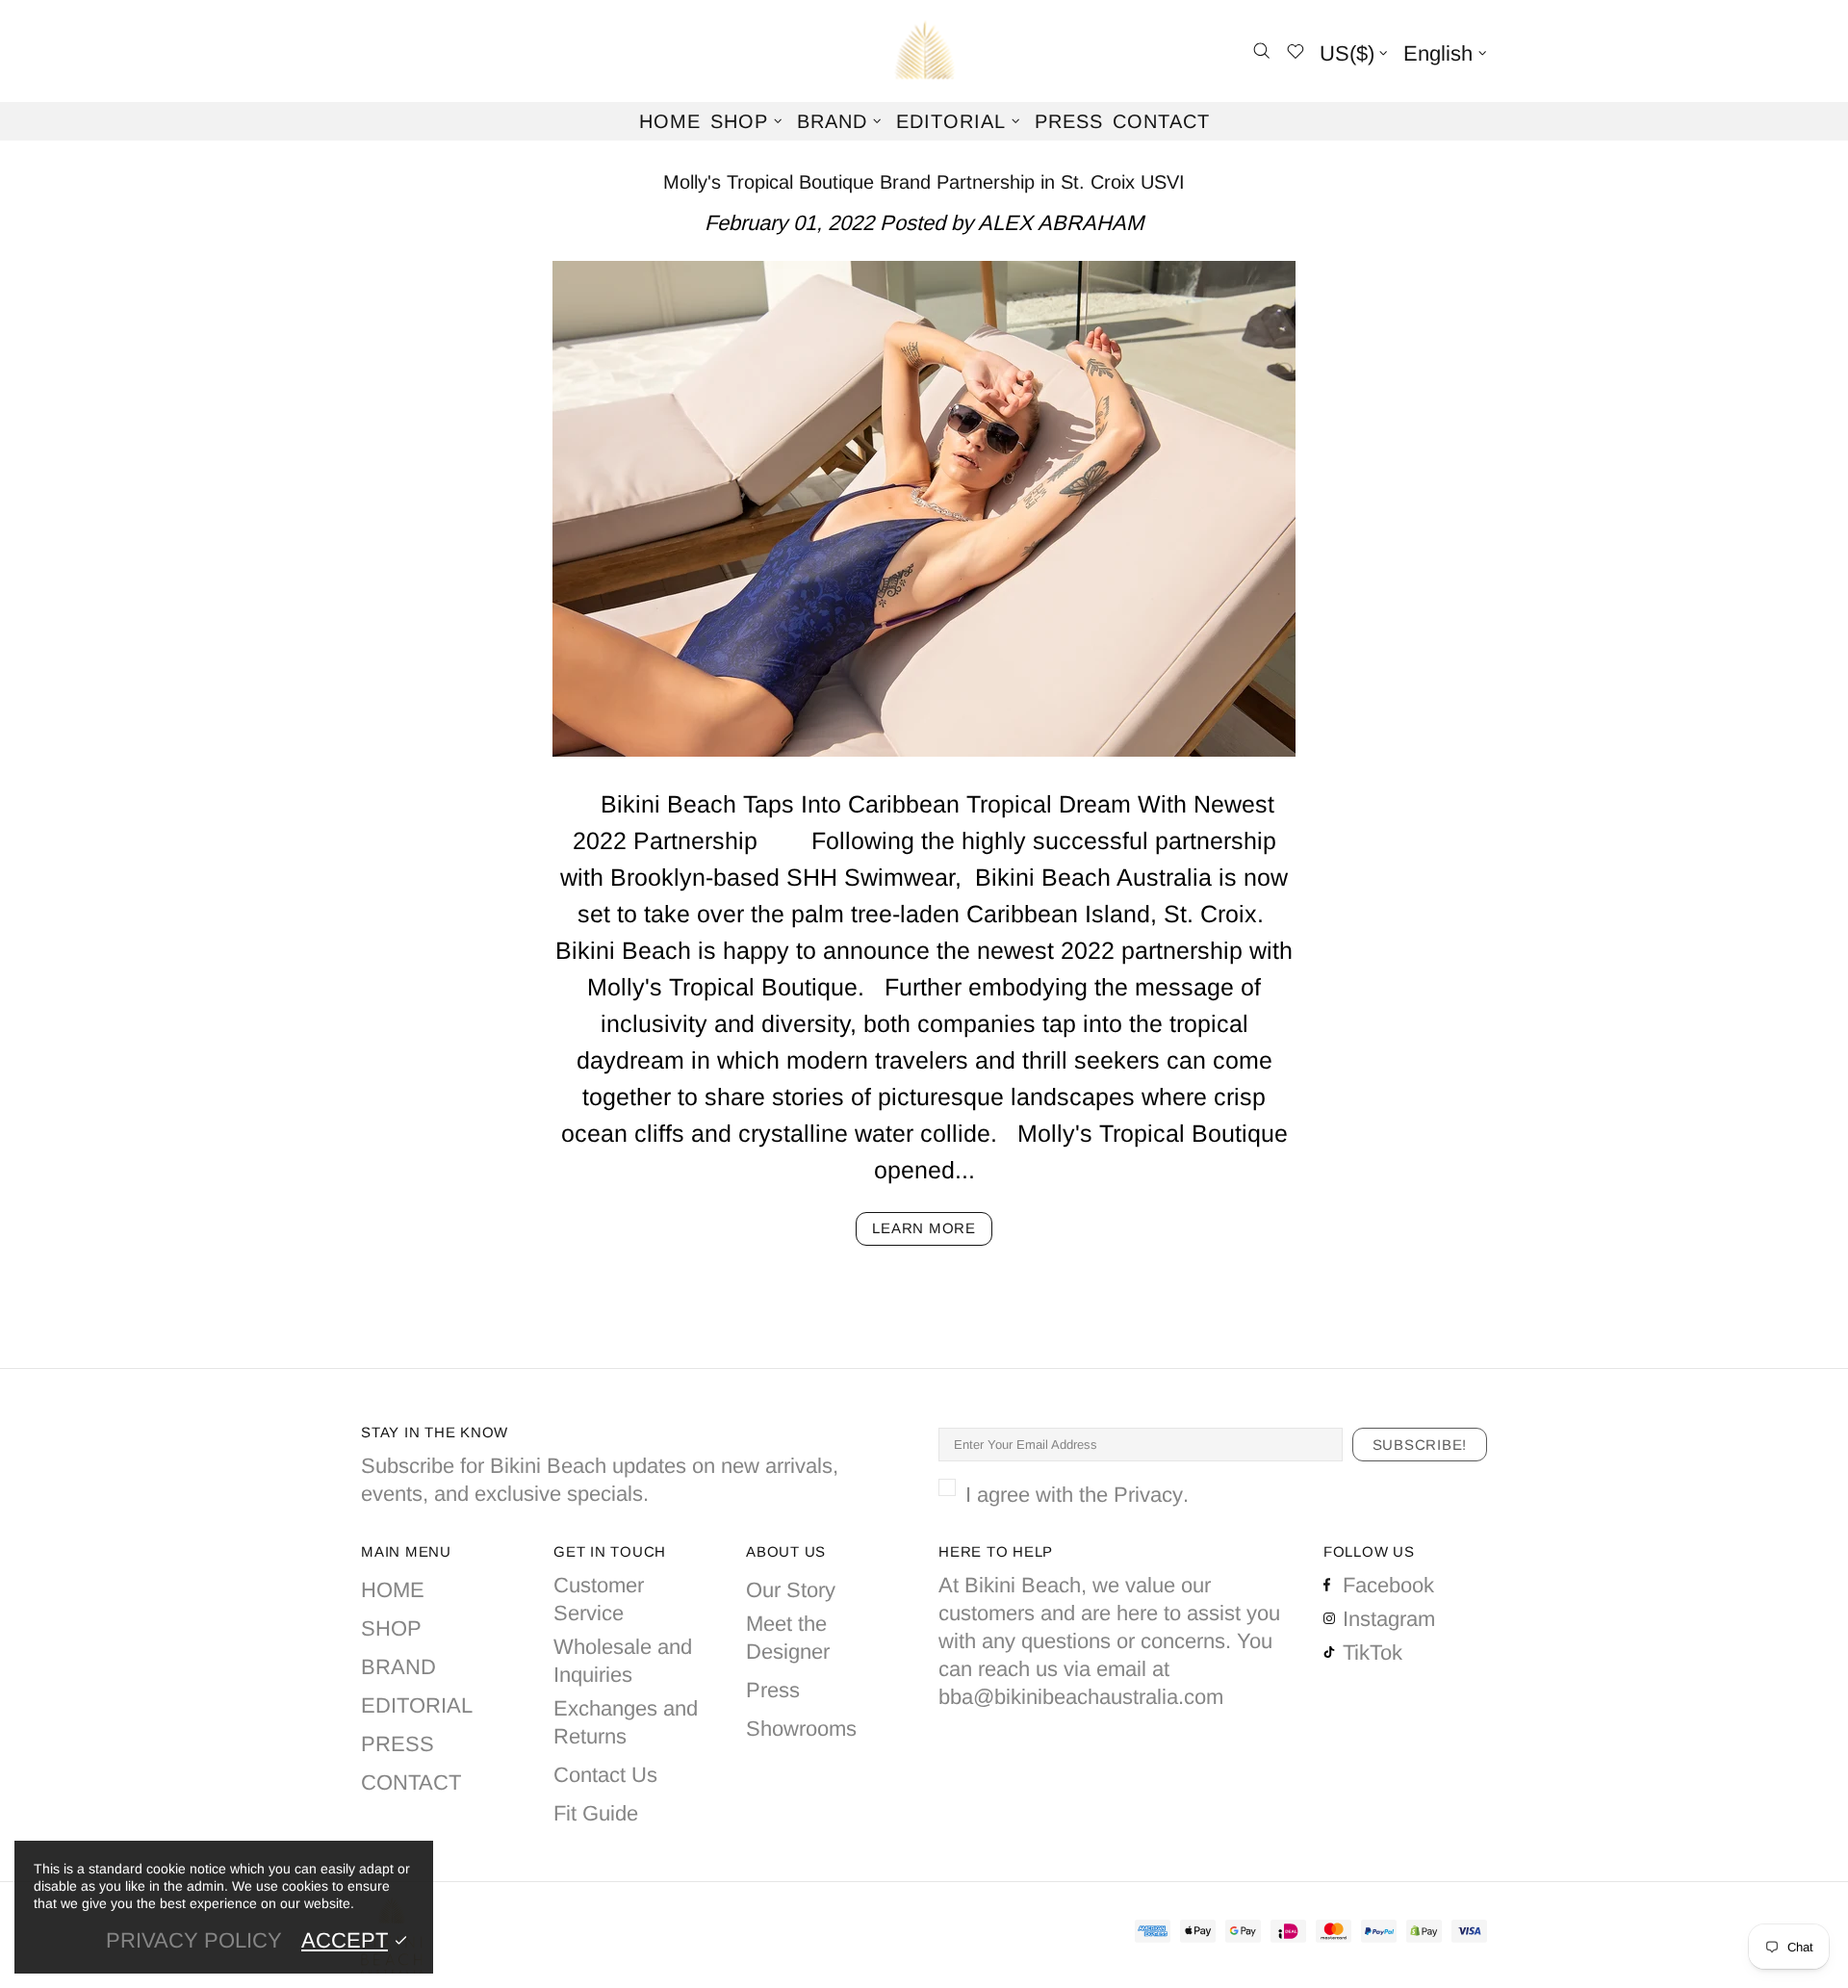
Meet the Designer (788, 1638)
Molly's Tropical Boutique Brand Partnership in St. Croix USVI (924, 182)
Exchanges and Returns (626, 1722)
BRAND (398, 1667)
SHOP (391, 1628)
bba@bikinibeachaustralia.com (1081, 1697)
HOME (393, 1590)
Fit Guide (596, 1813)
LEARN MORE (924, 1228)
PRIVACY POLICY (194, 1940)
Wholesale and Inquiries (623, 1661)
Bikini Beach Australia (924, 51)
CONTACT (411, 1782)
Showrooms (801, 1729)
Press (773, 1690)
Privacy (1148, 1495)
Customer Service (599, 1599)
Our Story (791, 1590)
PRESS (398, 1744)
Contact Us (605, 1775)
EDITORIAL (417, 1705)
